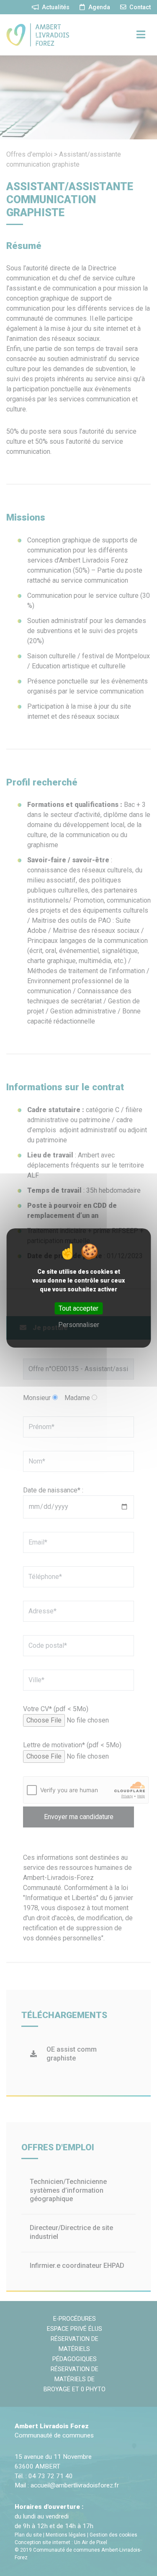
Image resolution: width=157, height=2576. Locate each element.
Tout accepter (78, 1308)
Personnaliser (79, 1325)
